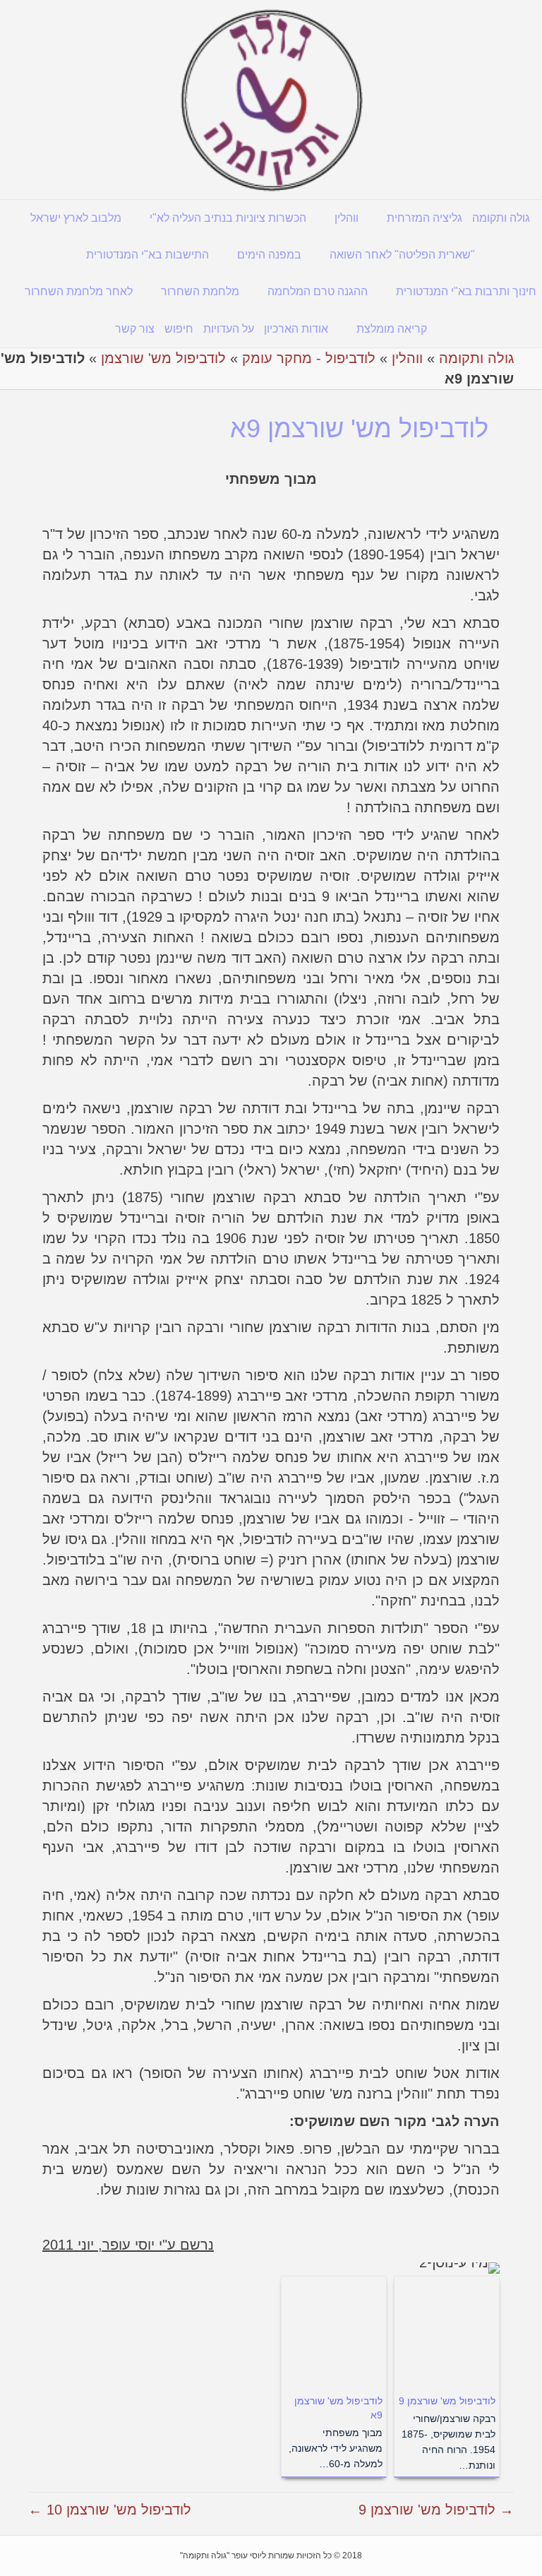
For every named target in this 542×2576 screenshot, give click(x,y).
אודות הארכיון (296, 329)
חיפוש (179, 329)
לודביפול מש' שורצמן (163, 358)
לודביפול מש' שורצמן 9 (447, 2401)
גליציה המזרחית (424, 218)
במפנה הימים (269, 255)
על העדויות (229, 329)
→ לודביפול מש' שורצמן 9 (436, 2510)
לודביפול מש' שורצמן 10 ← (110, 2510)
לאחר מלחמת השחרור (79, 291)
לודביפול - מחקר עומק (309, 358)
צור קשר (135, 329)
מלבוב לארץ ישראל (76, 218)
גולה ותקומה (501, 218)
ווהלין (347, 218)
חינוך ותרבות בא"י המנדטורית (466, 291)
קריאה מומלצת (392, 329)
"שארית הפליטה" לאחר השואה (402, 255)
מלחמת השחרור (200, 291)
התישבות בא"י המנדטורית (147, 255)
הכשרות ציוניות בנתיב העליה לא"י (228, 218)
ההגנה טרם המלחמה (318, 291)
